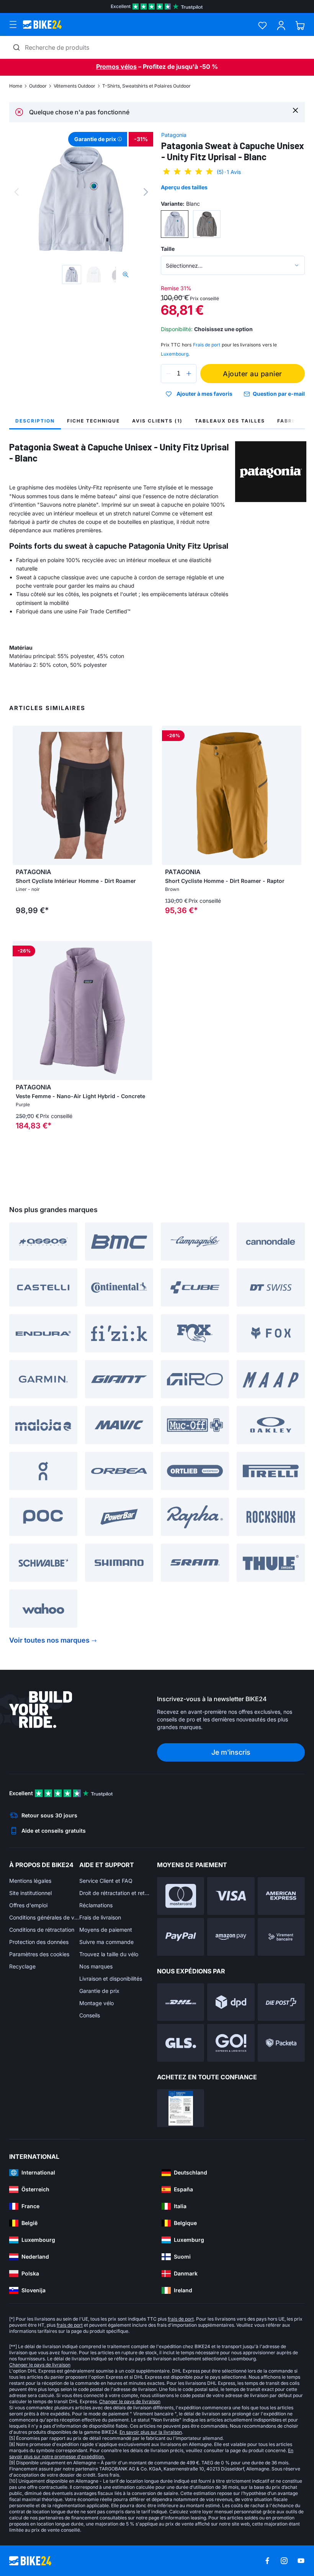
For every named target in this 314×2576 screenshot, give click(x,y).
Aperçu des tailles (184, 187)
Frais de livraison (100, 1917)
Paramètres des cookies (39, 1954)
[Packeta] (281, 2043)
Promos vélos (116, 67)
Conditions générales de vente (44, 1917)
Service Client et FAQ (106, 1881)
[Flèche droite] (144, 795)
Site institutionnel (30, 1893)
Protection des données (39, 1942)
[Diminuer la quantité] (168, 374)
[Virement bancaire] (281, 1937)
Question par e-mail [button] (279, 394)
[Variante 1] (175, 224)
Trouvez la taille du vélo (109, 1954)
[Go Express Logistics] (231, 2043)
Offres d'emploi (28, 1905)
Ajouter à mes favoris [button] (204, 394)
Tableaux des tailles (230, 421)
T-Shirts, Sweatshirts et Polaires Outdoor (146, 86)
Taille (168, 249)
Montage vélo (96, 2003)
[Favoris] (262, 25)
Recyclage (22, 1966)
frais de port (181, 2319)
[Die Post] (281, 2002)
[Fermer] (295, 110)
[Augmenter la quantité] (189, 374)
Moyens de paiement (106, 1930)
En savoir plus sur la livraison (151, 2432)
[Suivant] (146, 192)
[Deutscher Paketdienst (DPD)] (231, 2002)
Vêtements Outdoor (74, 86)
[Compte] (281, 25)
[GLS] (181, 2043)
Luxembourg (175, 354)
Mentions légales (30, 1881)
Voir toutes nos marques (49, 1640)
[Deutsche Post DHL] (181, 2002)
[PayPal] (181, 1937)
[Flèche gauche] (20, 795)
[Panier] (300, 25)
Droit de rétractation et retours (114, 1893)
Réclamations (96, 1905)
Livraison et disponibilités (111, 1979)
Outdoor (38, 86)
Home (16, 86)
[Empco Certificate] (181, 2108)
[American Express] (281, 1896)
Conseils (90, 2015)
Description (35, 421)
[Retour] (16, 192)
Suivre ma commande (106, 1942)
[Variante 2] (207, 224)
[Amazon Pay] (231, 1937)
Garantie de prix (99, 1991)
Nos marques (96, 1966)
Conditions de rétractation (42, 1930)
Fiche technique (93, 421)
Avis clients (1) (157, 421)
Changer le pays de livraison (40, 2365)
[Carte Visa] (231, 1896)
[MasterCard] (181, 1896)
